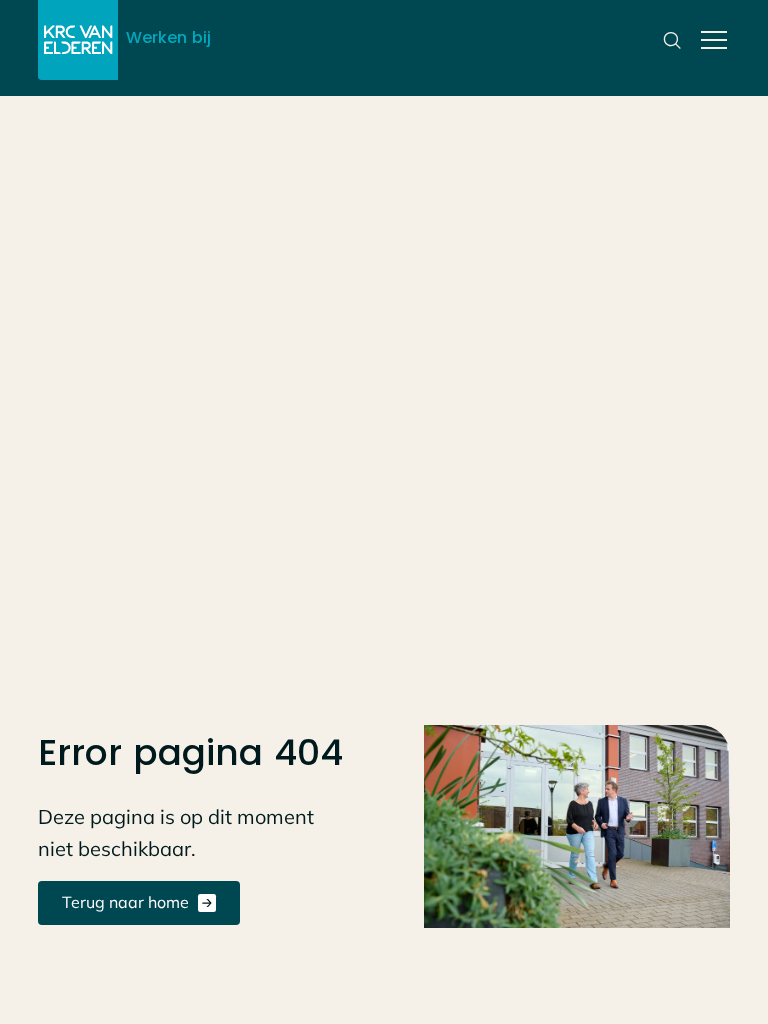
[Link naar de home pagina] (78, 40)
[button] (710, 40)
